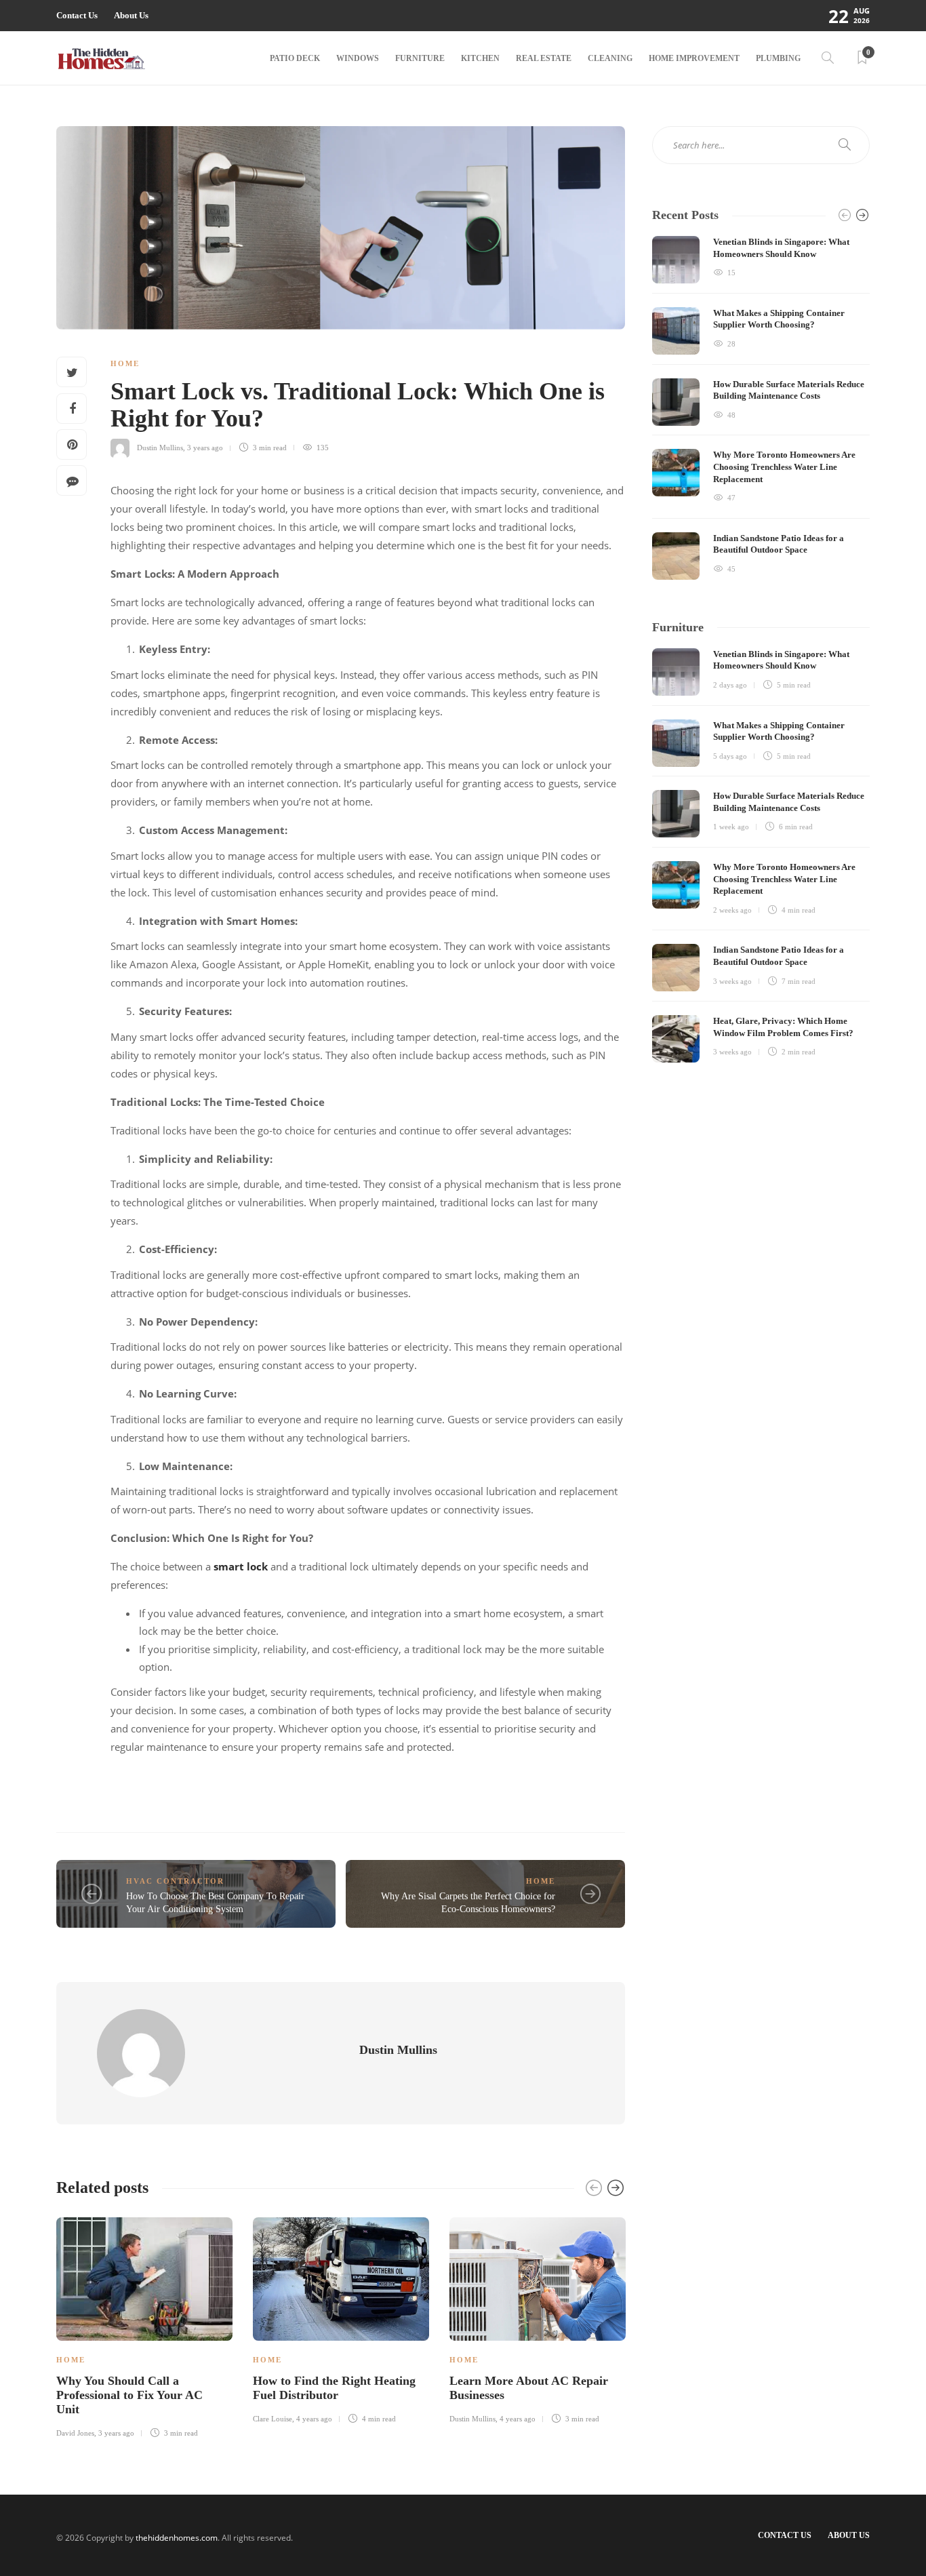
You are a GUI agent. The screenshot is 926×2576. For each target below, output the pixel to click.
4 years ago (314, 2419)
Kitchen (480, 58)
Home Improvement (694, 58)
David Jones (75, 2433)
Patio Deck (295, 58)
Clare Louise (273, 2419)
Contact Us (77, 15)
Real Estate (544, 58)
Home (125, 363)
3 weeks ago (732, 981)
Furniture (420, 58)
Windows (358, 58)
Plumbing (778, 58)
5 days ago (730, 756)
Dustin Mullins (160, 448)
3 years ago (205, 448)
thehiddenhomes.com (177, 2538)
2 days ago (730, 685)
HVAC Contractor (175, 1881)
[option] (144, 2325)
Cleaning (610, 58)
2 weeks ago (732, 910)
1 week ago (731, 827)
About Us (131, 15)
